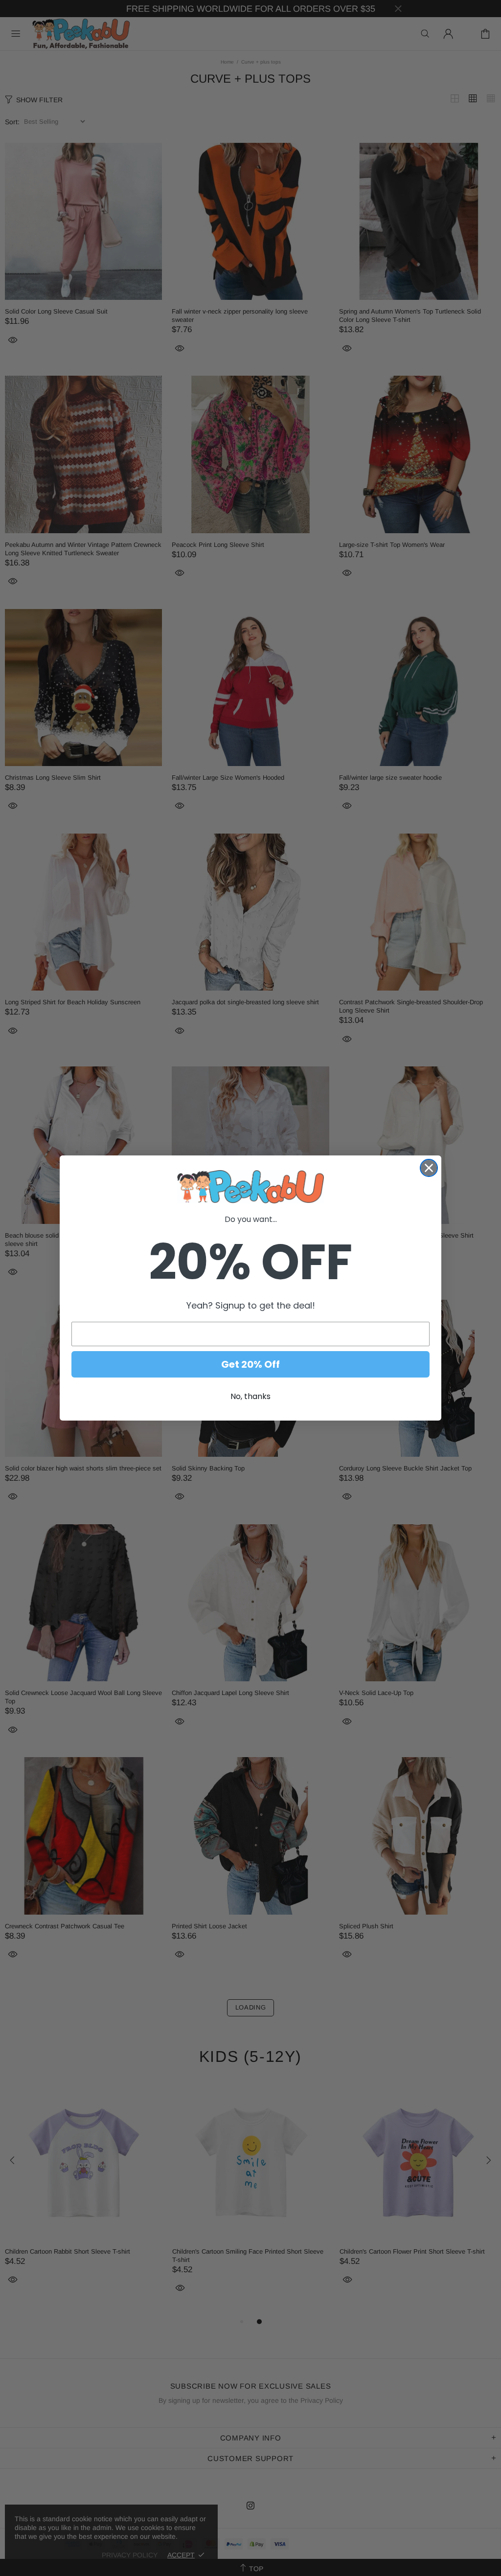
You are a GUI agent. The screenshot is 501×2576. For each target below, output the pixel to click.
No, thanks (250, 1396)
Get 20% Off (250, 1364)
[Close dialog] (429, 1168)
